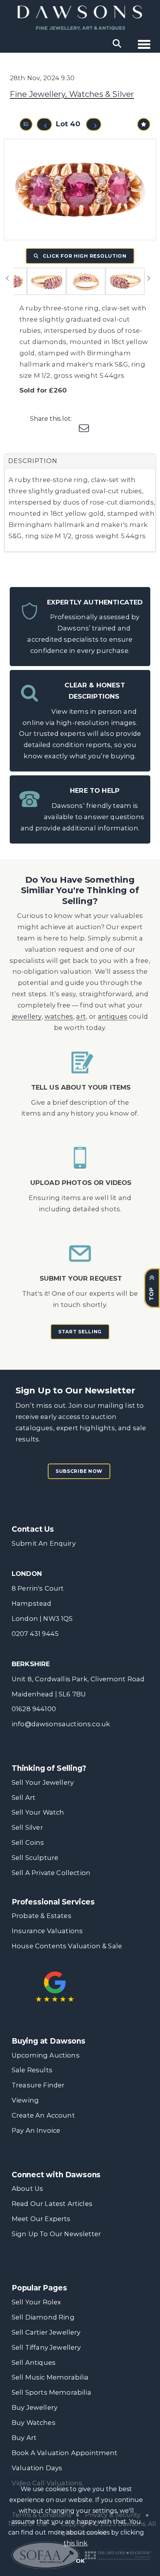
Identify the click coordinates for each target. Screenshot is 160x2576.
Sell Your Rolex (36, 2302)
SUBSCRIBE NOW (79, 1471)
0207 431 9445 (35, 1634)
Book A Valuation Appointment (65, 2453)
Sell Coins (28, 1842)
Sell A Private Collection (51, 1873)
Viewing (25, 2100)
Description (33, 461)
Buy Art (24, 2438)
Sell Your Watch (38, 1812)
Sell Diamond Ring (43, 2317)
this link (76, 2543)
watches (59, 1016)
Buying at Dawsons (49, 2041)
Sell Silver (27, 1827)
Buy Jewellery (35, 2407)
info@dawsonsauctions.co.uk (61, 1724)
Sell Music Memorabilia (50, 2377)
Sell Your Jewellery (43, 1782)
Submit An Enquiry (44, 1543)
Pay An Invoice (36, 2130)
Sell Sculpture (35, 1858)
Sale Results (32, 2070)
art (81, 1016)
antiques (113, 1016)
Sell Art (23, 1798)
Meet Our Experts (41, 2219)
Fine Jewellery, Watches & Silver (72, 94)
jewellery (27, 1016)
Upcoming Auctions (46, 2055)
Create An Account (43, 2115)
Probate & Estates (42, 1916)
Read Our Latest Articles (52, 2204)
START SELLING (80, 1332)
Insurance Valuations (47, 1931)
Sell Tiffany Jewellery (46, 2347)
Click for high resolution (84, 256)
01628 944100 (34, 1709)
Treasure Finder (38, 2085)
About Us (27, 2189)
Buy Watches (34, 2423)
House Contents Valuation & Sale (67, 1946)
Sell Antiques (34, 2362)
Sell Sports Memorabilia (51, 2392)
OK (80, 2561)
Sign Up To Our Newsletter (56, 2234)
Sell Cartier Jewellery (46, 2332)
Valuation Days (37, 2468)
